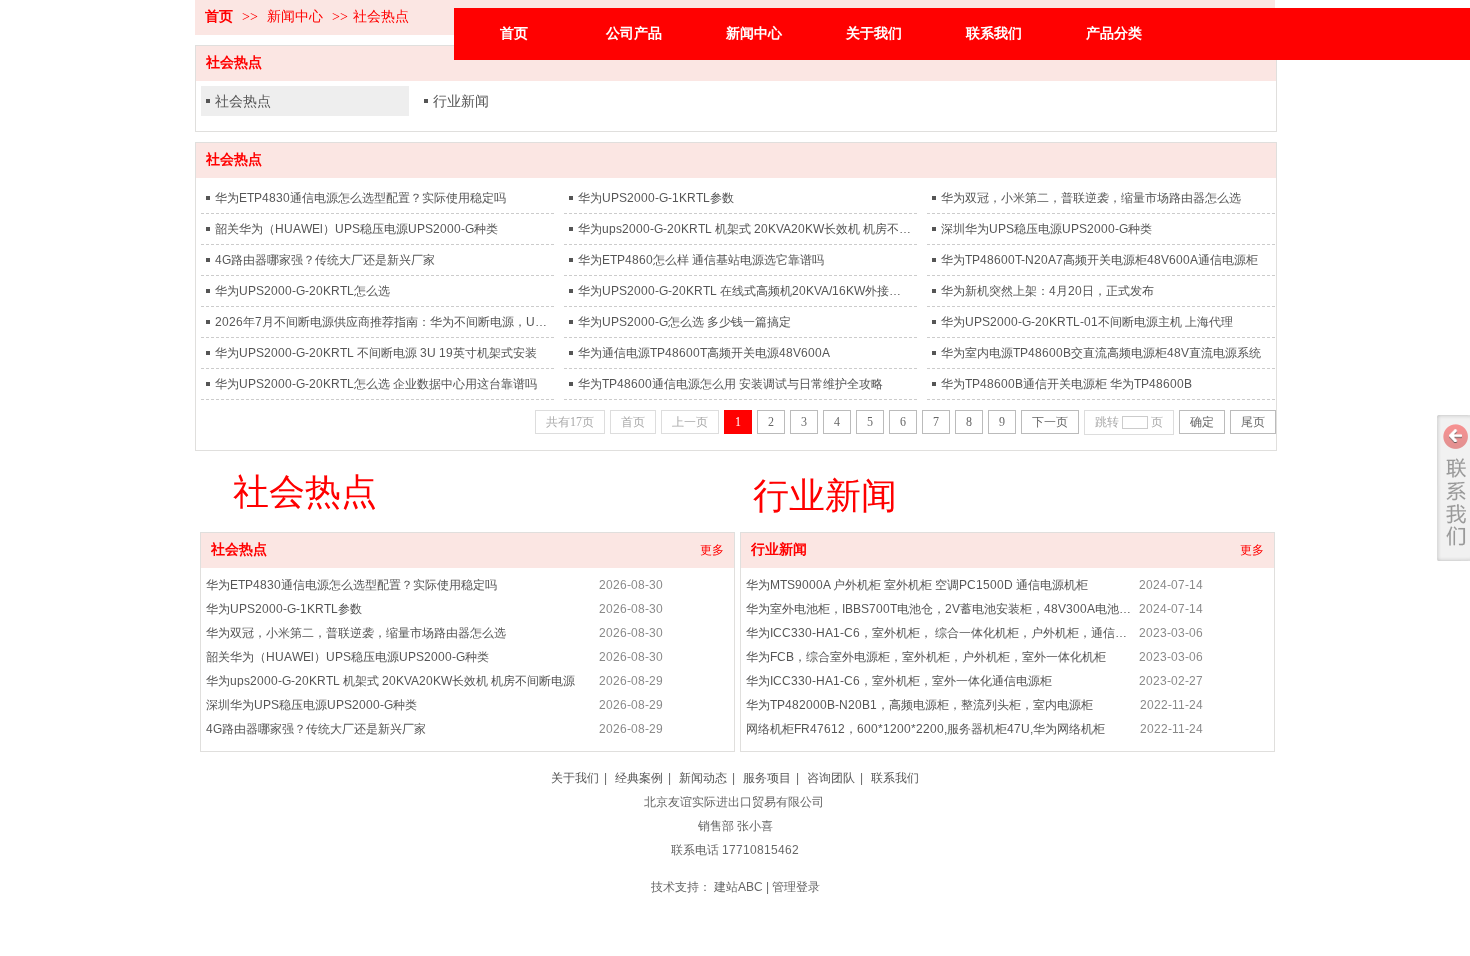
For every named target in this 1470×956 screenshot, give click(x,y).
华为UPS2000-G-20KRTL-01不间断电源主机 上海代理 (1087, 322)
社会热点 (381, 16)
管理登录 (796, 887)
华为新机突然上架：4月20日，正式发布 (1047, 291)
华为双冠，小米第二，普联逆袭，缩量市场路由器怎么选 (1091, 198)
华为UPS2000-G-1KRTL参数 (656, 198)
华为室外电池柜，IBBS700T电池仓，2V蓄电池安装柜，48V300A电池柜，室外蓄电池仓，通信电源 (939, 609)
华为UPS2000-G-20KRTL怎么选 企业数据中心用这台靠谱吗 (376, 384)
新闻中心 (295, 16)
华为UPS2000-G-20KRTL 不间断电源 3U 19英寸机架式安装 (376, 353)
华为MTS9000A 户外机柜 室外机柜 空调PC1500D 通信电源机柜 (917, 585)
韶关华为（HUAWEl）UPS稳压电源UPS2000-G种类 (356, 229)
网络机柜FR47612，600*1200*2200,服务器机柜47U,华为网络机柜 (925, 729)
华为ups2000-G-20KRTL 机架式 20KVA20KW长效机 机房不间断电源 (745, 229)
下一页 (1050, 422)
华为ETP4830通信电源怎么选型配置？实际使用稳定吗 (360, 198)
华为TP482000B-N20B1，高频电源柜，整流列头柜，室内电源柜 (919, 705)
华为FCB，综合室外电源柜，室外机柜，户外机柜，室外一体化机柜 (926, 657)
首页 (219, 16)
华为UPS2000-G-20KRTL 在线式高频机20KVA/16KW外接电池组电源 (745, 291)
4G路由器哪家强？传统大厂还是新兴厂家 (325, 260)
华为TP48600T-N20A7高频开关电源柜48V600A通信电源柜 (1099, 260)
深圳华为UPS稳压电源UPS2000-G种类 (1046, 229)
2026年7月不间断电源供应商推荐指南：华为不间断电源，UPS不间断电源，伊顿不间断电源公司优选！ (382, 322)
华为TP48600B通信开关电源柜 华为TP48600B (1066, 384)
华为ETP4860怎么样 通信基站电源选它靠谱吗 (701, 260)
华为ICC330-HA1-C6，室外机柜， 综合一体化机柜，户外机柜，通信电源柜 (939, 633)
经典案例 (639, 778)
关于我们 (575, 778)
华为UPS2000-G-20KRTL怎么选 (302, 291)
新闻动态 (703, 778)
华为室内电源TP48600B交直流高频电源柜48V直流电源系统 (1101, 353)
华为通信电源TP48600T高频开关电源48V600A (704, 353)
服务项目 (767, 778)
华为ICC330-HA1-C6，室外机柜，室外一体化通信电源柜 (899, 681)
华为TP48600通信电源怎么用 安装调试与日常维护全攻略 (730, 384)
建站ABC (738, 887)
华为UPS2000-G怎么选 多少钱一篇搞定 (684, 322)
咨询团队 (831, 778)
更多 (712, 550)
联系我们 (895, 778)
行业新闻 (461, 101)
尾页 (1253, 422)
